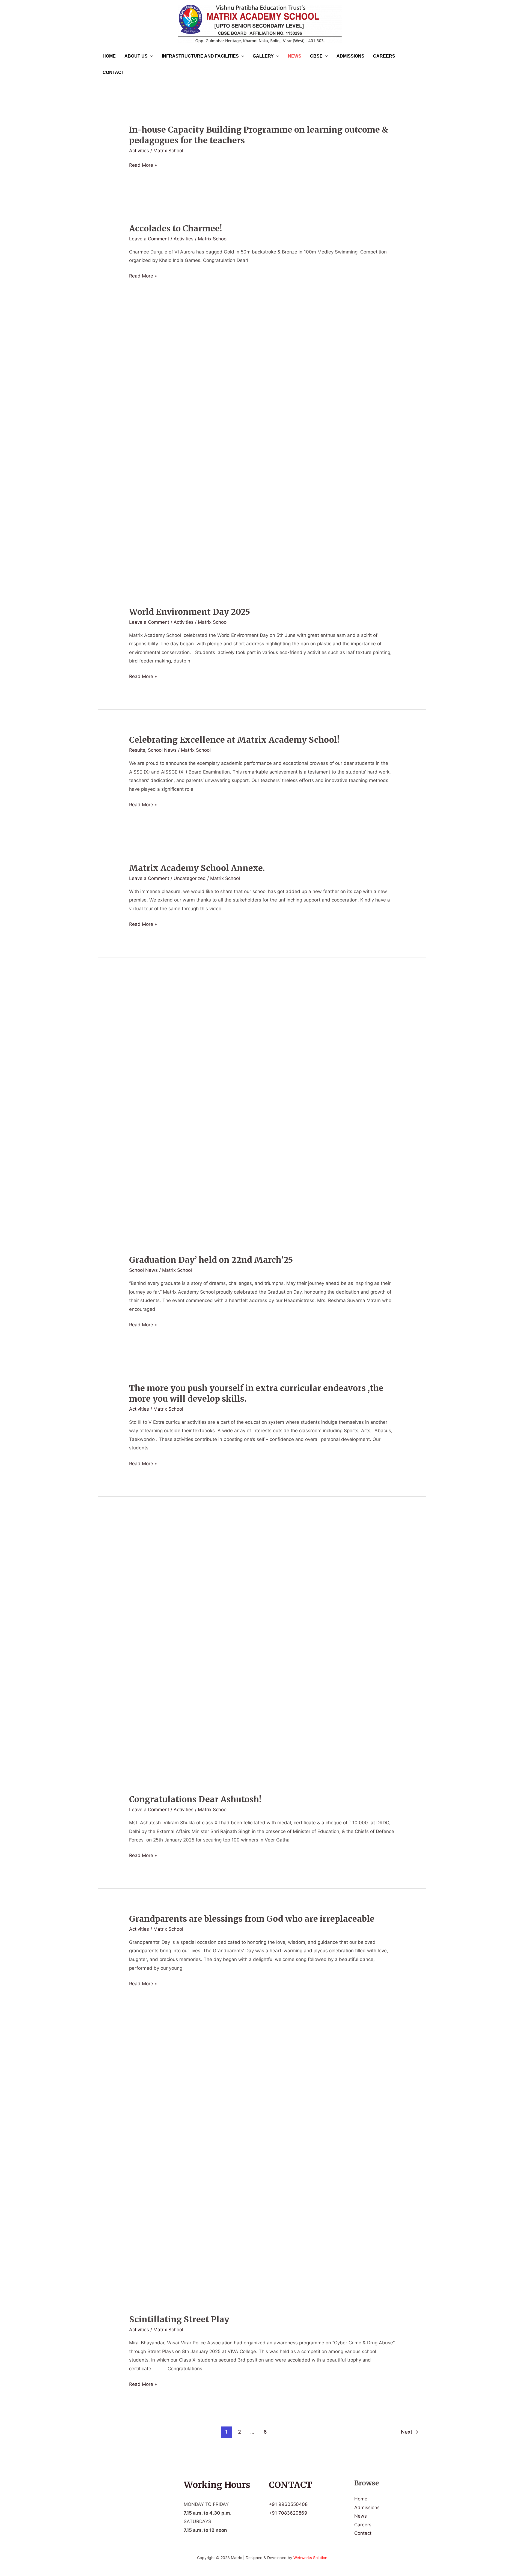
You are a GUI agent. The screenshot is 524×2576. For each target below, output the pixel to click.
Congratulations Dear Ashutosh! (195, 1799)
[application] (150, 56)
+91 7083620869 (288, 2513)
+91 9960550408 (288, 2504)
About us (136, 56)
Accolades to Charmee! (175, 228)
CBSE (316, 56)
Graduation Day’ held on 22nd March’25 (211, 1260)
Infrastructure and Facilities (200, 56)
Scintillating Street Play (179, 2319)
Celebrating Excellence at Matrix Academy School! (234, 740)
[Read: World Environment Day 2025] (262, 466)
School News (162, 750)
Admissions (350, 56)
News (295, 56)
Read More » (143, 165)
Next (410, 2432)
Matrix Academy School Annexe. (197, 868)
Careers (384, 56)
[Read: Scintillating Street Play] (262, 2174)
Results (137, 750)
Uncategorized (190, 878)
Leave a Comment (149, 239)
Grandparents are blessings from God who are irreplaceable (252, 1919)
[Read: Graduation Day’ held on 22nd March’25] (262, 1115)
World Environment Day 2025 (190, 612)
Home (109, 56)
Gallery (263, 56)
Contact (113, 72)
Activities (139, 151)
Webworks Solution (310, 2558)
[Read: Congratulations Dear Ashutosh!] (262, 1654)
